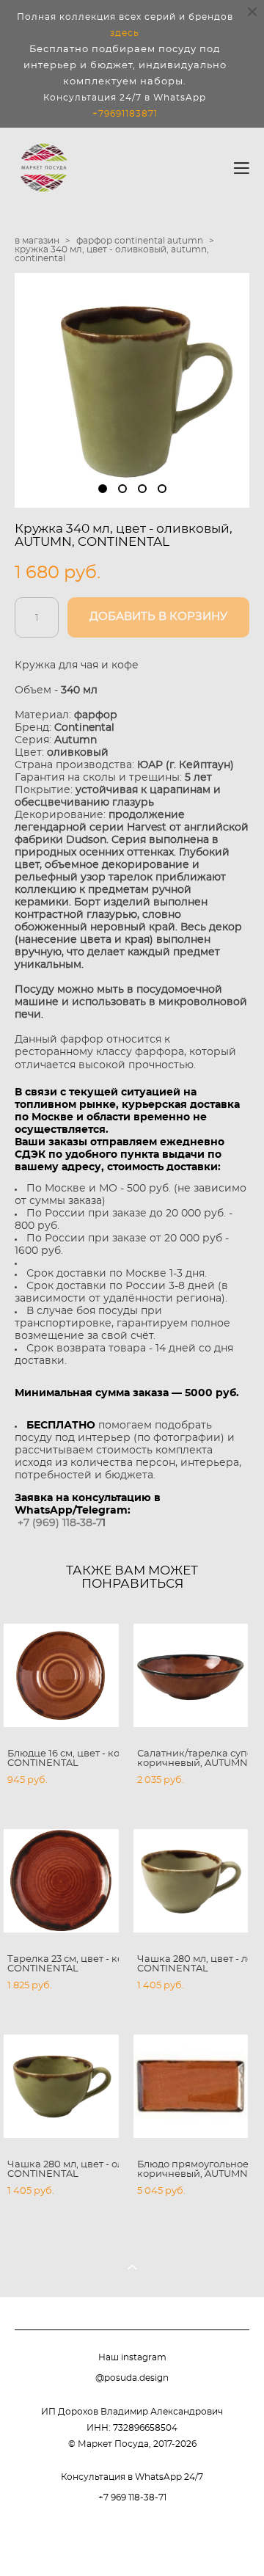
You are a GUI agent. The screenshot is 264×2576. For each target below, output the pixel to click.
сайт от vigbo (132, 2541)
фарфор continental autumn (140, 241)
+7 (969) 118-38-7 (60, 1523)
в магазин (37, 241)
